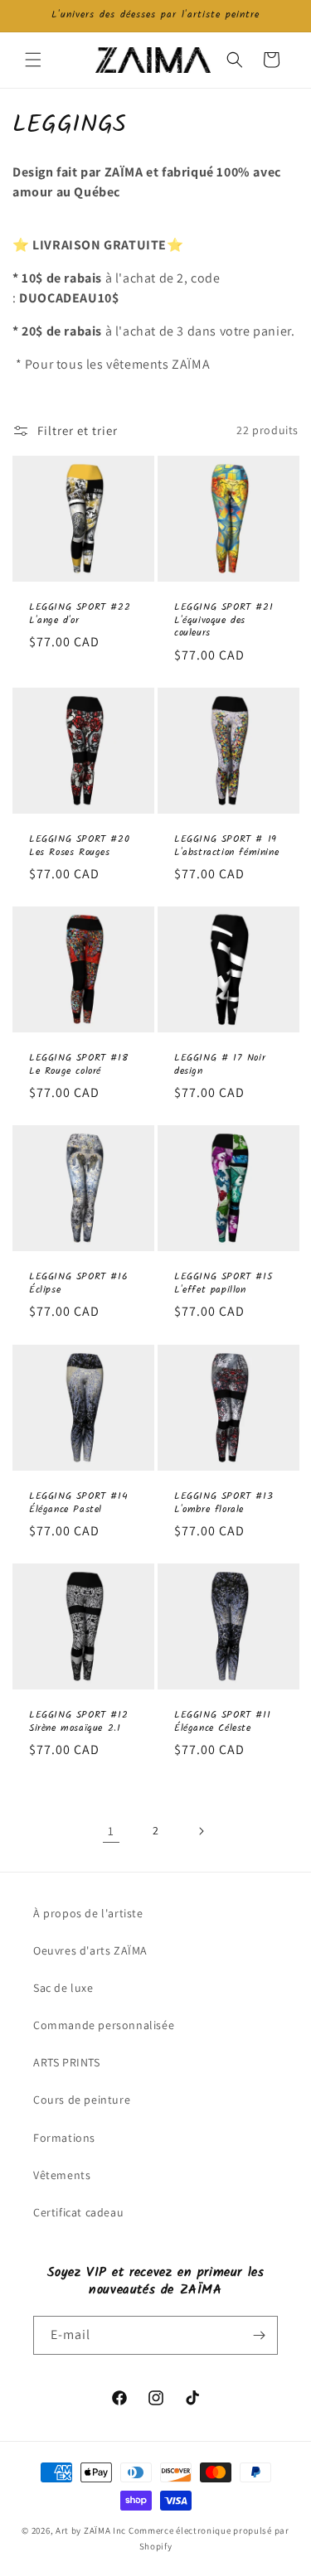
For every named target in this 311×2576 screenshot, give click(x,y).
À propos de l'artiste (88, 1913)
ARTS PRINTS (67, 2062)
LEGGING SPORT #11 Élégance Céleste (222, 1721)
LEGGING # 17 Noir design (220, 1064)
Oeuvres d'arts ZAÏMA (90, 1950)
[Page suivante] (201, 1831)
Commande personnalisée (104, 2025)
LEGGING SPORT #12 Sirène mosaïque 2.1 (78, 1721)
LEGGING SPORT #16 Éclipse (78, 1284)
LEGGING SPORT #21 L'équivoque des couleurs (224, 620)
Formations (64, 2138)
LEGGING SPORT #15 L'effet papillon (223, 1284)
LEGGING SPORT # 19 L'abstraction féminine (226, 846)
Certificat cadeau (78, 2212)
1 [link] (111, 1831)
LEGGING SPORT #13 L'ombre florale (224, 1503)
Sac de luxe (63, 1988)
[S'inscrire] (259, 2335)
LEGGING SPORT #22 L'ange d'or (80, 614)
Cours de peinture (82, 2100)
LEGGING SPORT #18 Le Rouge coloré (78, 1064)
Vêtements (62, 2175)
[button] (33, 60)
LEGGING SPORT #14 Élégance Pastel (78, 1503)
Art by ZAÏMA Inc (91, 2530)
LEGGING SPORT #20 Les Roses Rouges (79, 846)
